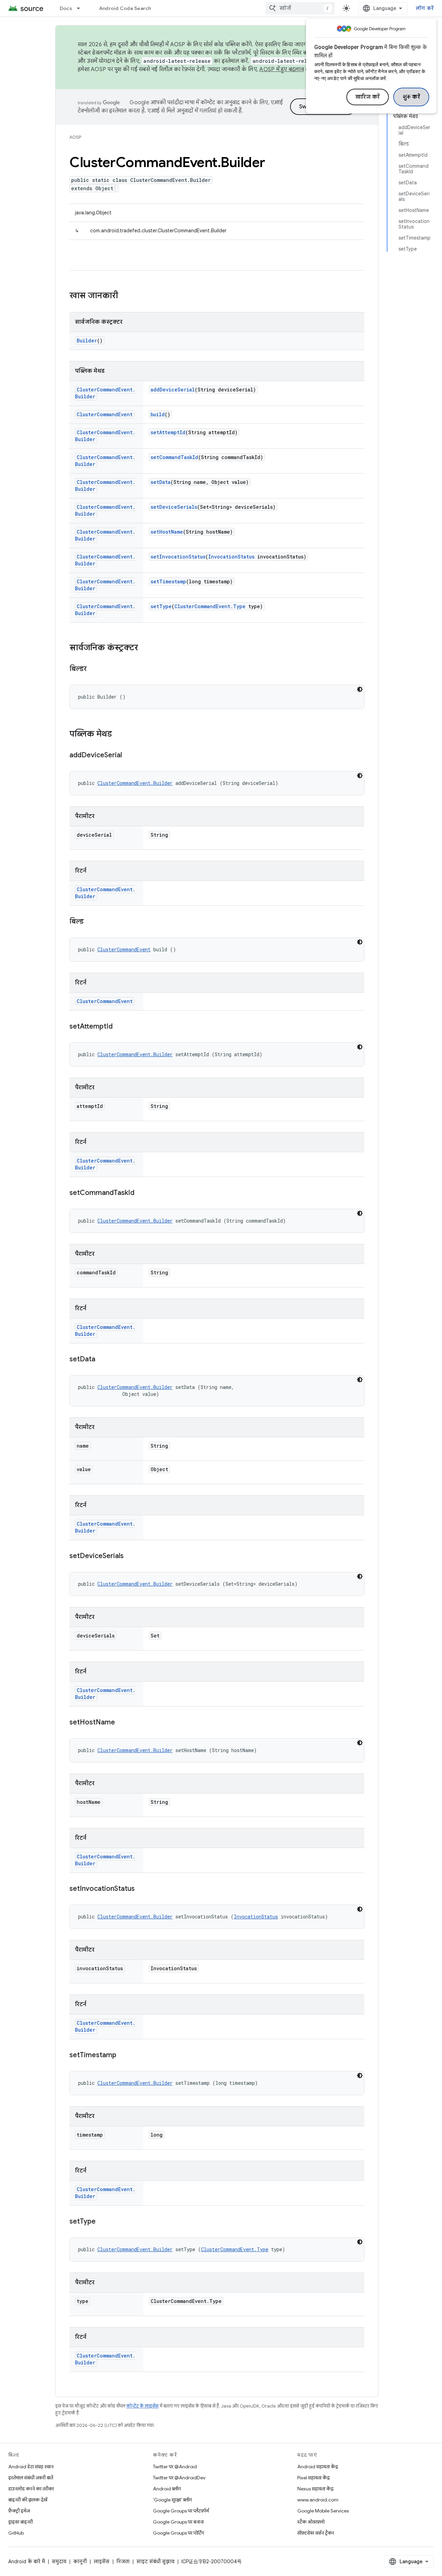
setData (161, 482)
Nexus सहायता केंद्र (315, 2489)
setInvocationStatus (178, 557)
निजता (123, 2562)
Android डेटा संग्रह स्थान (31, 2467)
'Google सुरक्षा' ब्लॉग (172, 2500)
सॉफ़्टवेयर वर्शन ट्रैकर (316, 2533)
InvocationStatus (231, 557)
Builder (87, 341)
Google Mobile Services (323, 2511)
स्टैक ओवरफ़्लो (311, 2522)
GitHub (16, 2533)
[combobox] (300, 8)
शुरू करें (411, 97)
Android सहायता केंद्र (318, 2467)
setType (161, 606)
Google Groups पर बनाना (178, 2522)
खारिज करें (368, 97)
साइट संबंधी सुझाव (155, 2562)
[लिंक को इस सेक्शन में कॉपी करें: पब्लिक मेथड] (119, 735)
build (158, 414)
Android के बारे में (27, 2562)
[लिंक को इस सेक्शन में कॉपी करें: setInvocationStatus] (142, 1889)
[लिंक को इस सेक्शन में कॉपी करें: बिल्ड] (90, 922)
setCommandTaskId (174, 457)
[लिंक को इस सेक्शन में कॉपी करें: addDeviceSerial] (129, 756)
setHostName (167, 532)
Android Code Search (125, 8)
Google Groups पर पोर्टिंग (179, 2533)
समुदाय (59, 2562)
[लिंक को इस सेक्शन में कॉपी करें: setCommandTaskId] (141, 1193)
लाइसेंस (102, 2562)
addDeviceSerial (173, 390)
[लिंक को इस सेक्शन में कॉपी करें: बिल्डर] (94, 669)
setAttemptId (168, 432)
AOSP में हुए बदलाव (282, 69)
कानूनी (80, 2562)
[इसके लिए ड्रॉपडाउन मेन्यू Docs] (81, 8)
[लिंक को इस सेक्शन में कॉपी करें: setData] (102, 1360)
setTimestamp (168, 581)
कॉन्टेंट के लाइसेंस (142, 2406)
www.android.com (318, 2500)
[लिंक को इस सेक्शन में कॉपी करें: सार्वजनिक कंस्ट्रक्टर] (145, 648)
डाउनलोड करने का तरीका (31, 2489)
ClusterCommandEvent (105, 414)
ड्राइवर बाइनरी (21, 2522)
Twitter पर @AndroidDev (179, 2478)
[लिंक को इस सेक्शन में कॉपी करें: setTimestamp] (123, 2055)
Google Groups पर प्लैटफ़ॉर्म (181, 2511)
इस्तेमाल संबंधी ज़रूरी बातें (31, 2478)
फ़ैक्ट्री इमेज (19, 2511)
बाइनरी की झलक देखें (28, 2500)
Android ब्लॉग (167, 2489)
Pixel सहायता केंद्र (314, 2478)
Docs (66, 8)
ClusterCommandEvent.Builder (135, 783)
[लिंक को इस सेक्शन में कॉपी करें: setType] (103, 2222)
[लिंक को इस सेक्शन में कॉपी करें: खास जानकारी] (125, 296)
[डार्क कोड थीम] (360, 689)
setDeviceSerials (174, 507)
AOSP (75, 137)
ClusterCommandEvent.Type (210, 606)
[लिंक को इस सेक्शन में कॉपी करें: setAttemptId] (119, 1027)
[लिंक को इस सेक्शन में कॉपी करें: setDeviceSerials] (131, 1556)
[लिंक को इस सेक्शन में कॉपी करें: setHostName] (122, 1723)
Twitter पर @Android (175, 2467)
